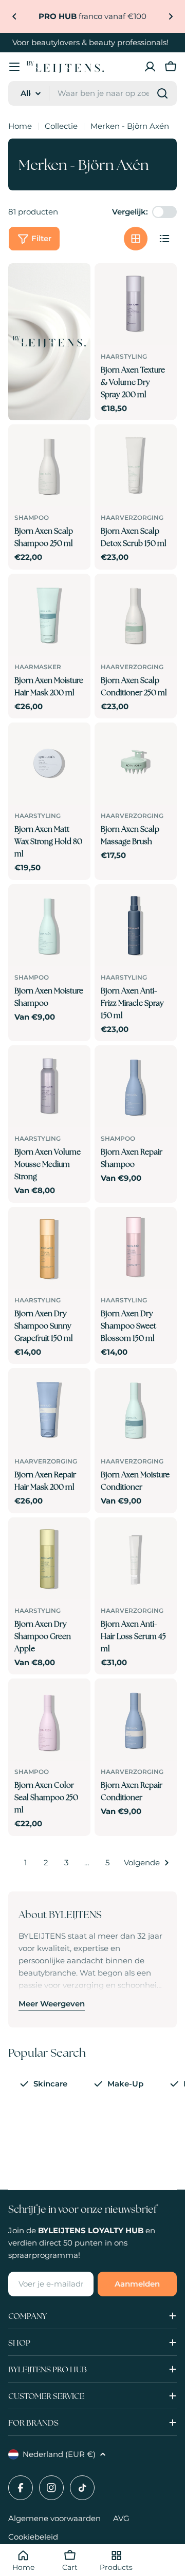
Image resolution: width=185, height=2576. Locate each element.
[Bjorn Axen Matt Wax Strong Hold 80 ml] (49, 764)
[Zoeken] (162, 93)
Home (20, 126)
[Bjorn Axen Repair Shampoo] (136, 1086)
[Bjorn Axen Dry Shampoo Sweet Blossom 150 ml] (136, 1248)
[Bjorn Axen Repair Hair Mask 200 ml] (49, 1409)
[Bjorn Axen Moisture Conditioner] (136, 1409)
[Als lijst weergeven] (164, 239)
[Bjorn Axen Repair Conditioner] (136, 1720)
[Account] (150, 67)
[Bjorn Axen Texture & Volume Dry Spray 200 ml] (136, 304)
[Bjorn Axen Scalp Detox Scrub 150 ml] (136, 465)
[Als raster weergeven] (136, 239)
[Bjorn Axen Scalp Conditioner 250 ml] (136, 615)
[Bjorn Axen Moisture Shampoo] (49, 925)
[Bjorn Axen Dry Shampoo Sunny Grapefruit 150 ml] (49, 1248)
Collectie (61, 126)
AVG (121, 2518)
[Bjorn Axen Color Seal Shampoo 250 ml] (49, 1720)
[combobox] (92, 93)
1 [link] (25, 1862)
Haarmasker (38, 667)
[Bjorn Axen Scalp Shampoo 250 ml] (49, 465)
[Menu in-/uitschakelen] (14, 67)
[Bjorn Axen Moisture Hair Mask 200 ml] (49, 615)
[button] (14, 16)
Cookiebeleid (33, 2537)
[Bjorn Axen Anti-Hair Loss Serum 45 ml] (136, 1558)
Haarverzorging (132, 518)
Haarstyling (124, 356)
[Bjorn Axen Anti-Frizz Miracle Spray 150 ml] (136, 925)
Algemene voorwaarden (54, 2518)
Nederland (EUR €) (59, 2454)
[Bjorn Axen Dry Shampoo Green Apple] (49, 1558)
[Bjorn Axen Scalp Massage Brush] (136, 764)
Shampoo (32, 518)
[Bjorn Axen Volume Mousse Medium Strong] (49, 1086)
